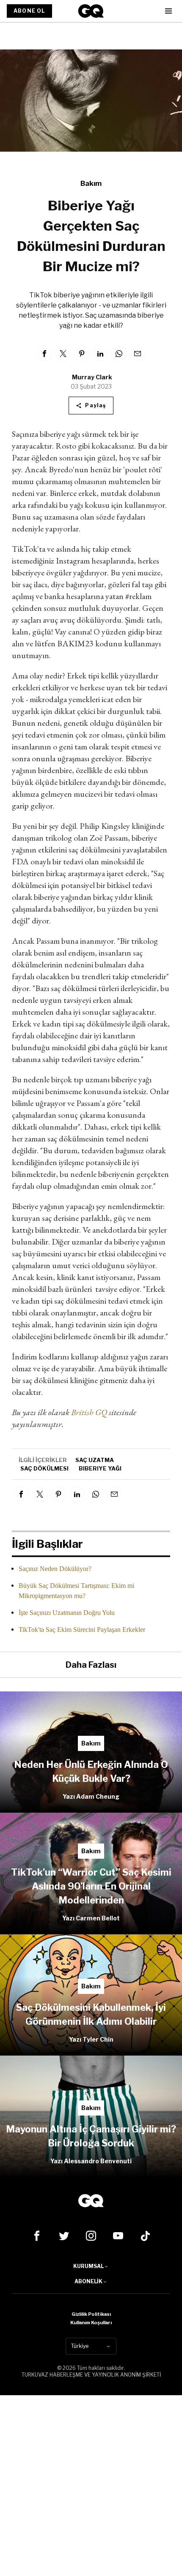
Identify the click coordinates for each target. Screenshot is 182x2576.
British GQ (90, 1412)
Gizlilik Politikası (91, 2314)
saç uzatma (95, 1460)
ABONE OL (29, 11)
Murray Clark (92, 377)
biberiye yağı (100, 1468)
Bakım (91, 184)
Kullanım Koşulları (91, 2323)
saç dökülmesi (44, 1468)
